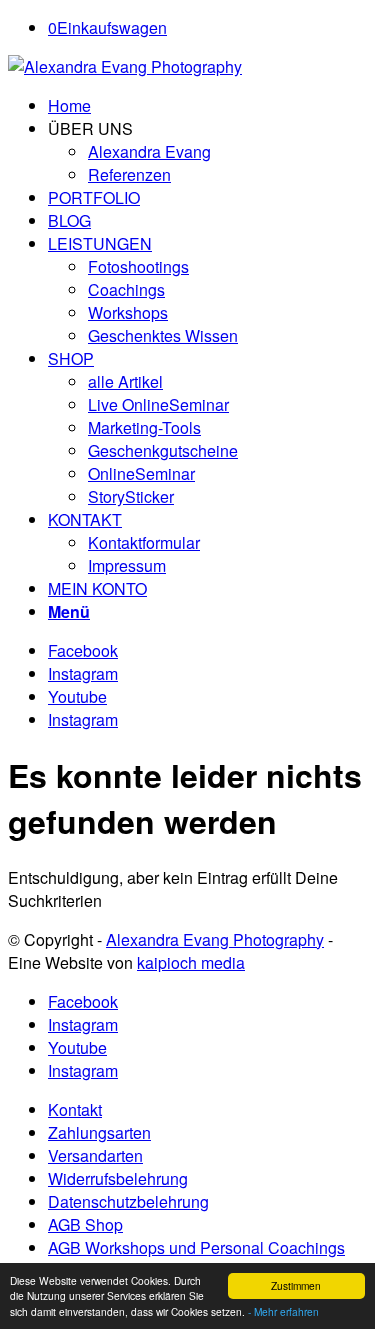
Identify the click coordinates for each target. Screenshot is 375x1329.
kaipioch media (191, 962)
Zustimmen (296, 1285)
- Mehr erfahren (283, 1311)
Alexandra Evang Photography (215, 939)
